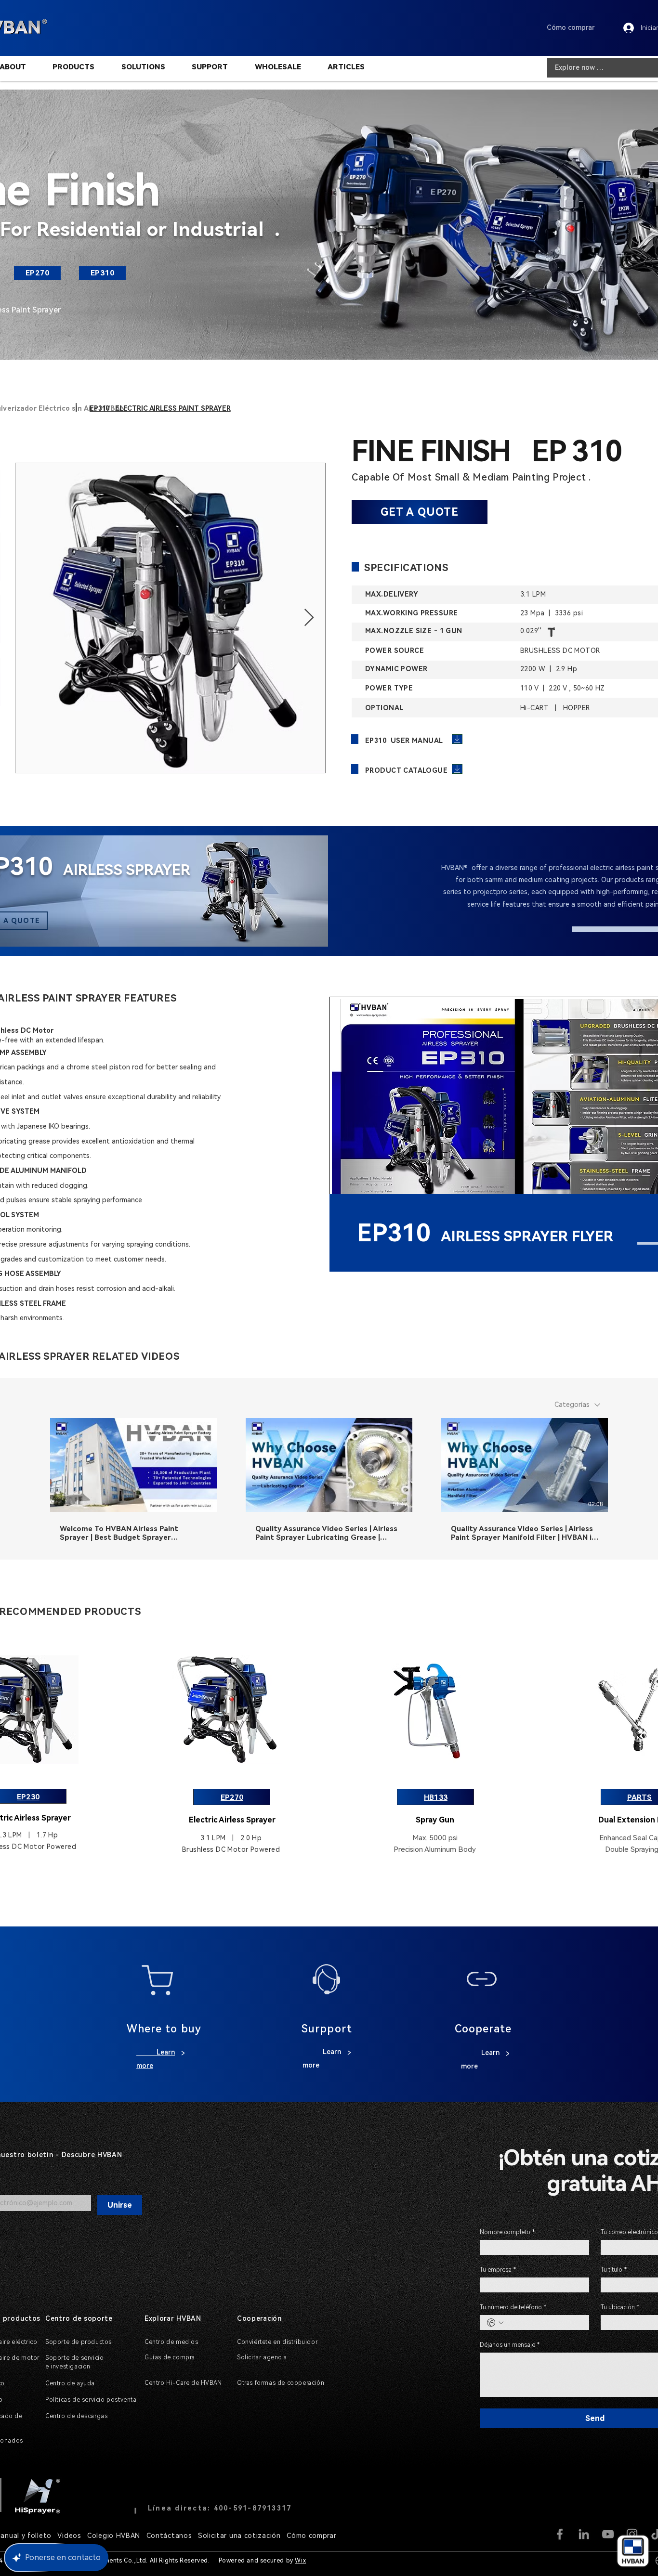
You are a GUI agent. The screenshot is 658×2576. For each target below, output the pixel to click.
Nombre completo (507, 2232)
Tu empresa (498, 2270)
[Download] (457, 739)
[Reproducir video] (133, 1465)
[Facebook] (560, 2534)
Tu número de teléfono (513, 2307)
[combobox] (577, 1405)
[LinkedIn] (584, 2534)
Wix (300, 2561)
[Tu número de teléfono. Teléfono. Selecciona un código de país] (495, 2323)
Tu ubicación (620, 2307)
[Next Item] (309, 618)
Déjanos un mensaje (510, 2345)
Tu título (614, 2270)
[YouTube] (608, 2534)
